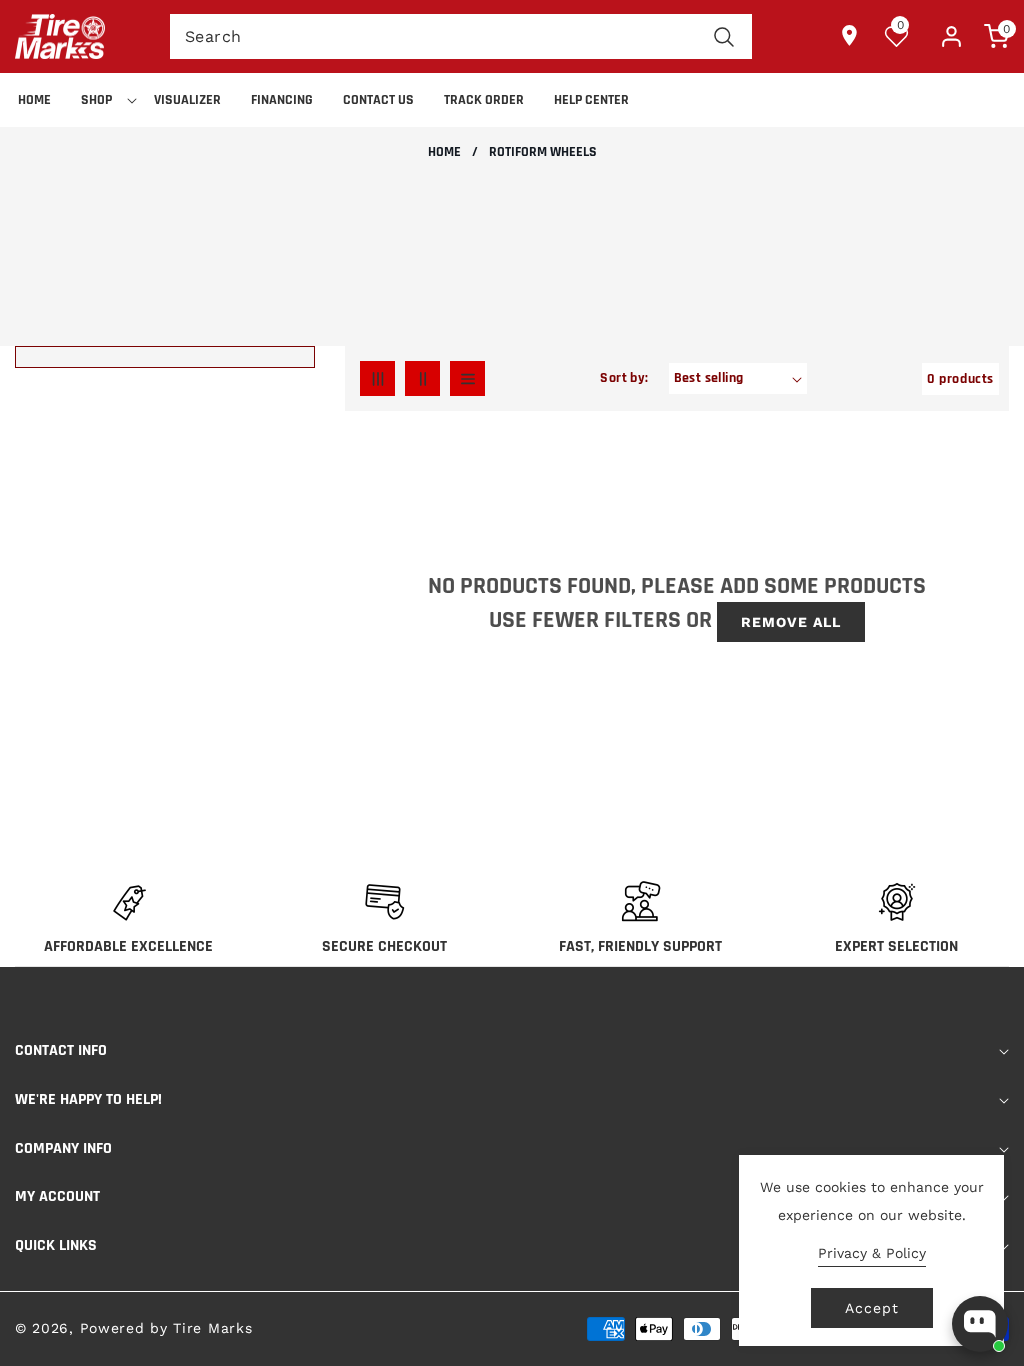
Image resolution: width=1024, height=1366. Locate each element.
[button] (102, 100)
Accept (872, 1308)
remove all (791, 622)
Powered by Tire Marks (166, 1328)
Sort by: (624, 378)
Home (444, 152)
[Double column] (422, 378)
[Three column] (377, 378)
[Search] (724, 36)
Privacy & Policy (872, 1253)
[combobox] (461, 36)
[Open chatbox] (980, 1324)
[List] (467, 378)
